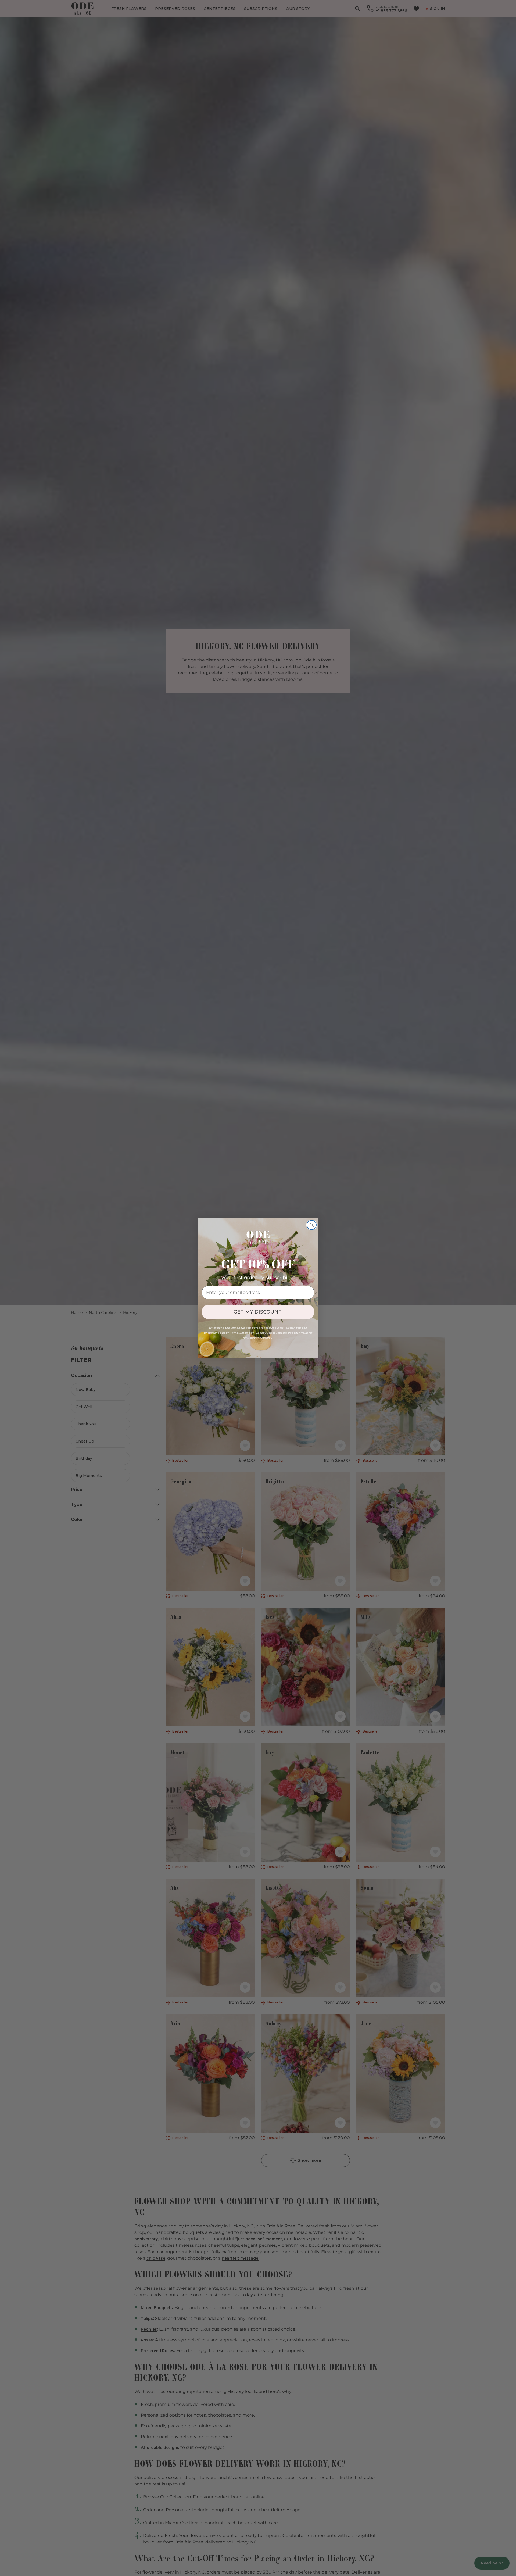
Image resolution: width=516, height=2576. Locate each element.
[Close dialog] (312, 1225)
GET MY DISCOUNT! (258, 1312)
